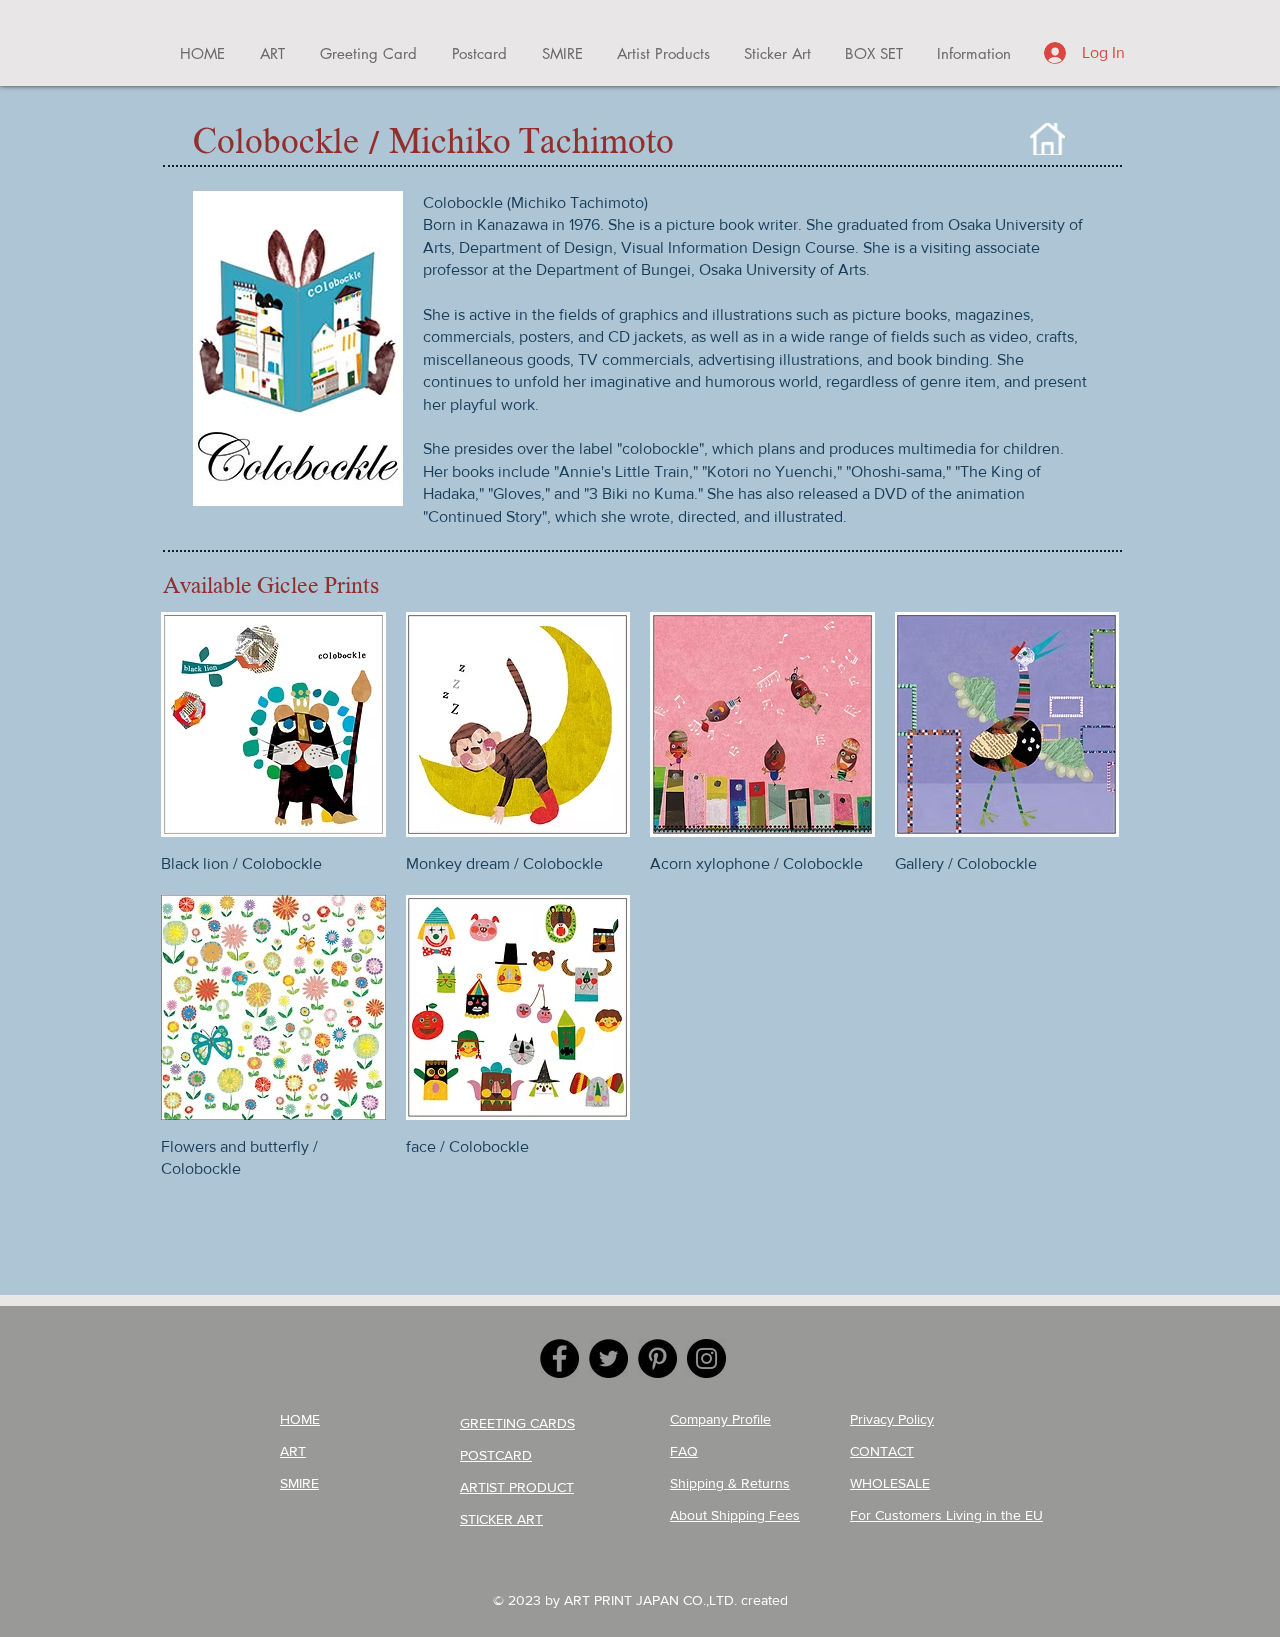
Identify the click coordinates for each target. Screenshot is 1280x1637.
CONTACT (882, 1451)
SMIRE (299, 1483)
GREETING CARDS (517, 1423)
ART (293, 1451)
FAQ (684, 1451)
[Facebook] (559, 1358)
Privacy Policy (892, 1419)
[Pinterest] (657, 1358)
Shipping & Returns (730, 1483)
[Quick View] (273, 724)
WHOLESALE (890, 1483)
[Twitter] (608, 1358)
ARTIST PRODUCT (517, 1487)
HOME (300, 1419)
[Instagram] (706, 1358)
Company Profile (720, 1419)
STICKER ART (501, 1519)
